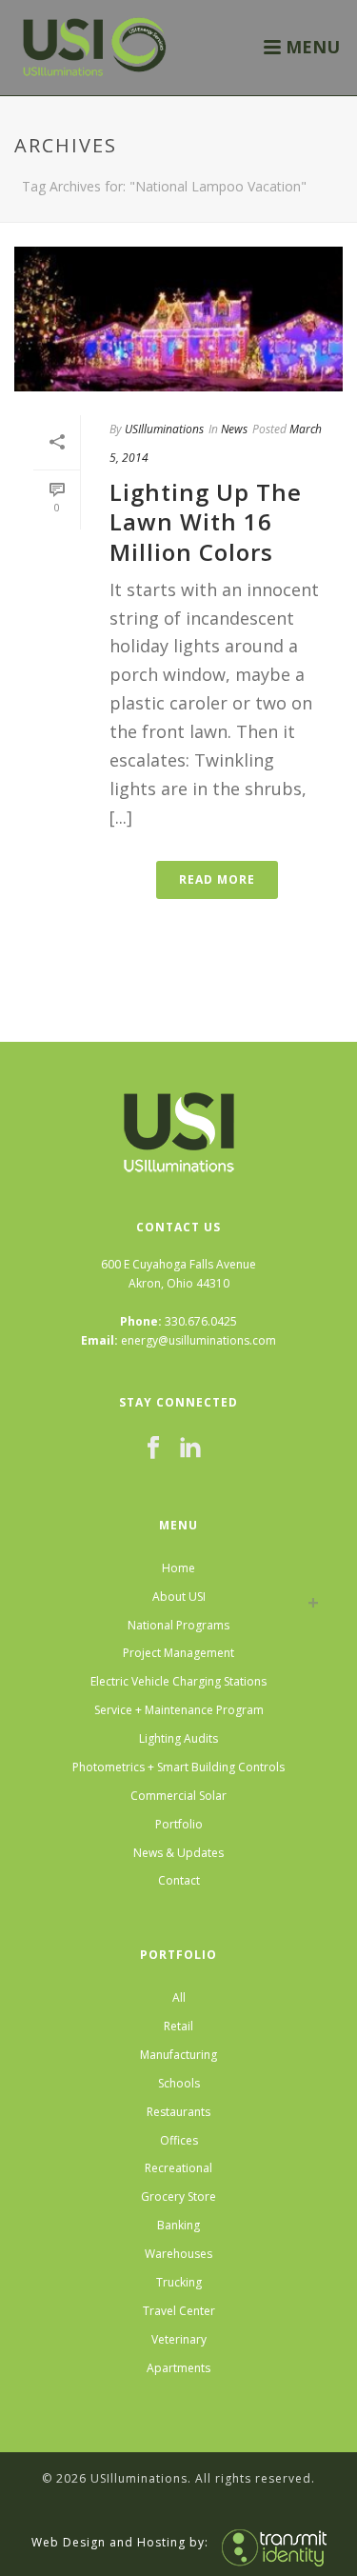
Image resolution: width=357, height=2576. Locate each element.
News (234, 429)
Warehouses (178, 2254)
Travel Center (179, 2311)
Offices (179, 2140)
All (179, 1997)
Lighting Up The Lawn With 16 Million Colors (206, 521)
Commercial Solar (178, 1796)
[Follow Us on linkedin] (190, 1448)
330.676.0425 (201, 1321)
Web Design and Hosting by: (120, 2542)
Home (178, 1568)
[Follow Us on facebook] (153, 1448)
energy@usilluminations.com (198, 1340)
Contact (179, 1880)
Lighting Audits (178, 1738)
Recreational (178, 2168)
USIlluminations (164, 429)
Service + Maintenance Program (179, 1710)
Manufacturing (178, 2055)
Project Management (178, 1653)
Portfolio (179, 1824)
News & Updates (178, 1853)
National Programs (178, 1625)
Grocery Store (178, 2197)
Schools (179, 2083)
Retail (178, 2026)
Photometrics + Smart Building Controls (178, 1767)
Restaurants (178, 2112)
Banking (178, 2225)
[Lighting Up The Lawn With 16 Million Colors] (178, 319)
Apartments (178, 2368)
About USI (179, 1597)
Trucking (179, 2282)
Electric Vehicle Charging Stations (178, 1681)
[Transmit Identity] (269, 2542)
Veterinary (179, 2339)
